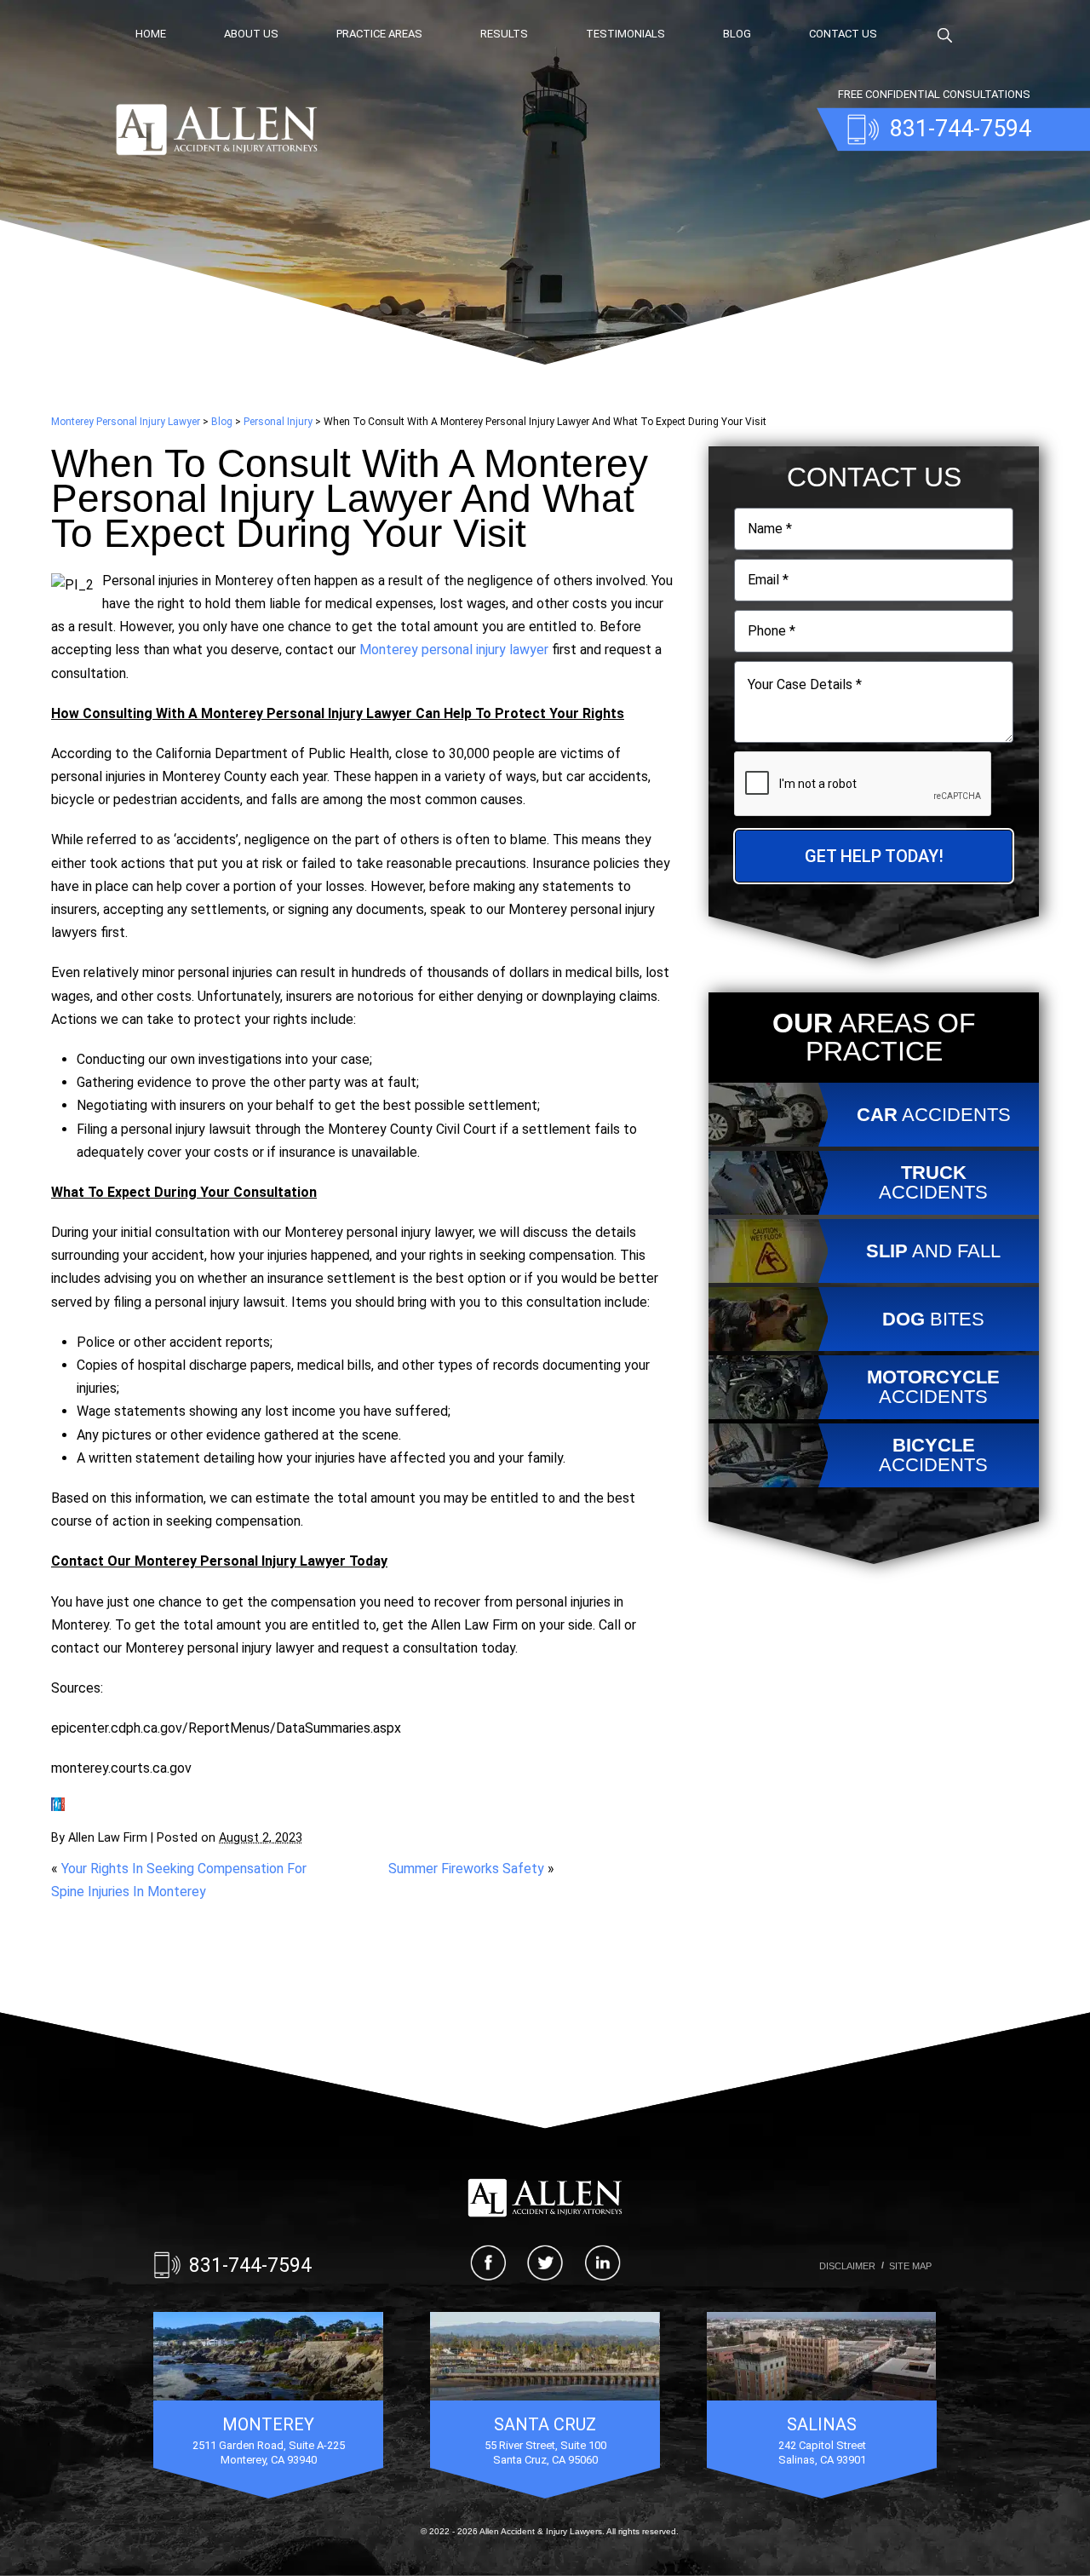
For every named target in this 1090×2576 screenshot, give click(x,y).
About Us (251, 34)
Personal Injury (278, 422)
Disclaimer (847, 2266)
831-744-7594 (250, 2265)
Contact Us (843, 34)
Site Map (910, 2266)
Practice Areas (379, 34)
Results (504, 34)
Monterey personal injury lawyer (454, 650)
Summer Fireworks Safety (466, 1869)
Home (151, 34)
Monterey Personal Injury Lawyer (126, 422)
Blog (737, 34)
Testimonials (625, 34)
